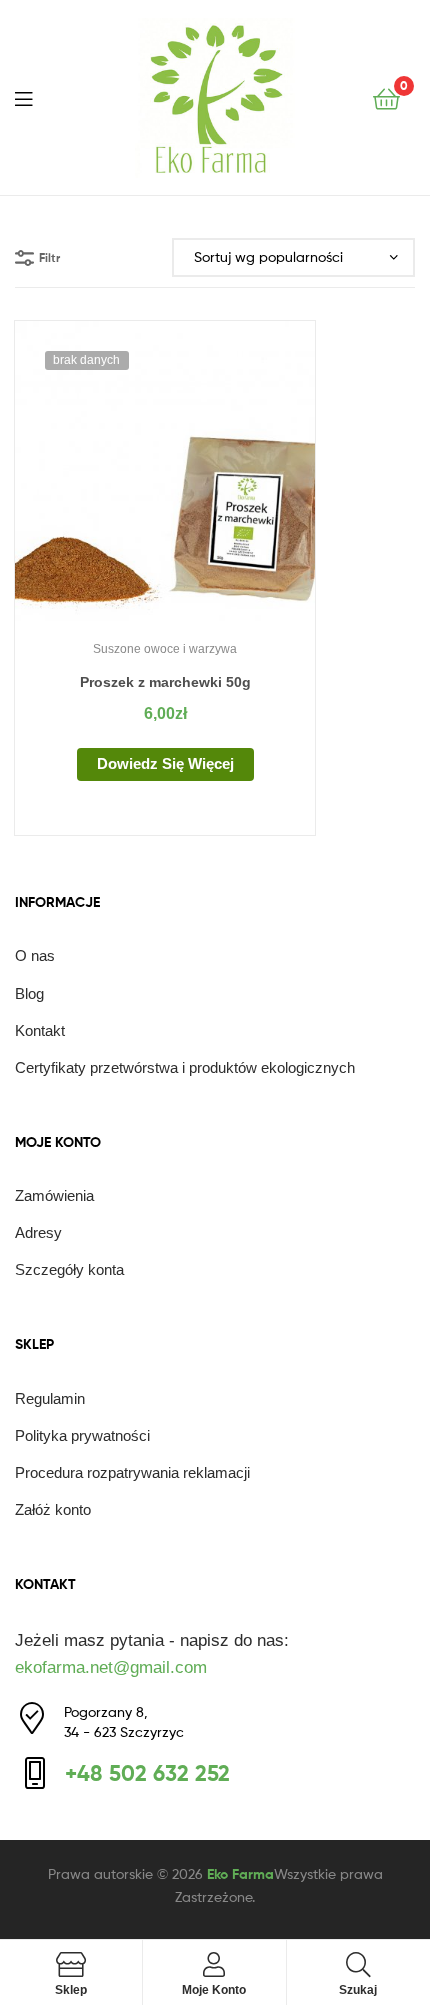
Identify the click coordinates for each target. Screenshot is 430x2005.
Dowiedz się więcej (165, 763)
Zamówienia (54, 1195)
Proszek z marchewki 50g (165, 682)
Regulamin (50, 1398)
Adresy (38, 1232)
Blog (29, 993)
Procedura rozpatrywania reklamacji (132, 1472)
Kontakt (40, 1030)
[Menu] (36, 97)
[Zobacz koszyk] (386, 97)
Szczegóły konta (69, 1269)
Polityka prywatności (82, 1435)
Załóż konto (53, 1509)
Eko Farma (240, 1874)
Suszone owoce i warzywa (165, 649)
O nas (35, 955)
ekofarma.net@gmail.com (111, 1667)
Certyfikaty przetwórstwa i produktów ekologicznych (185, 1067)
